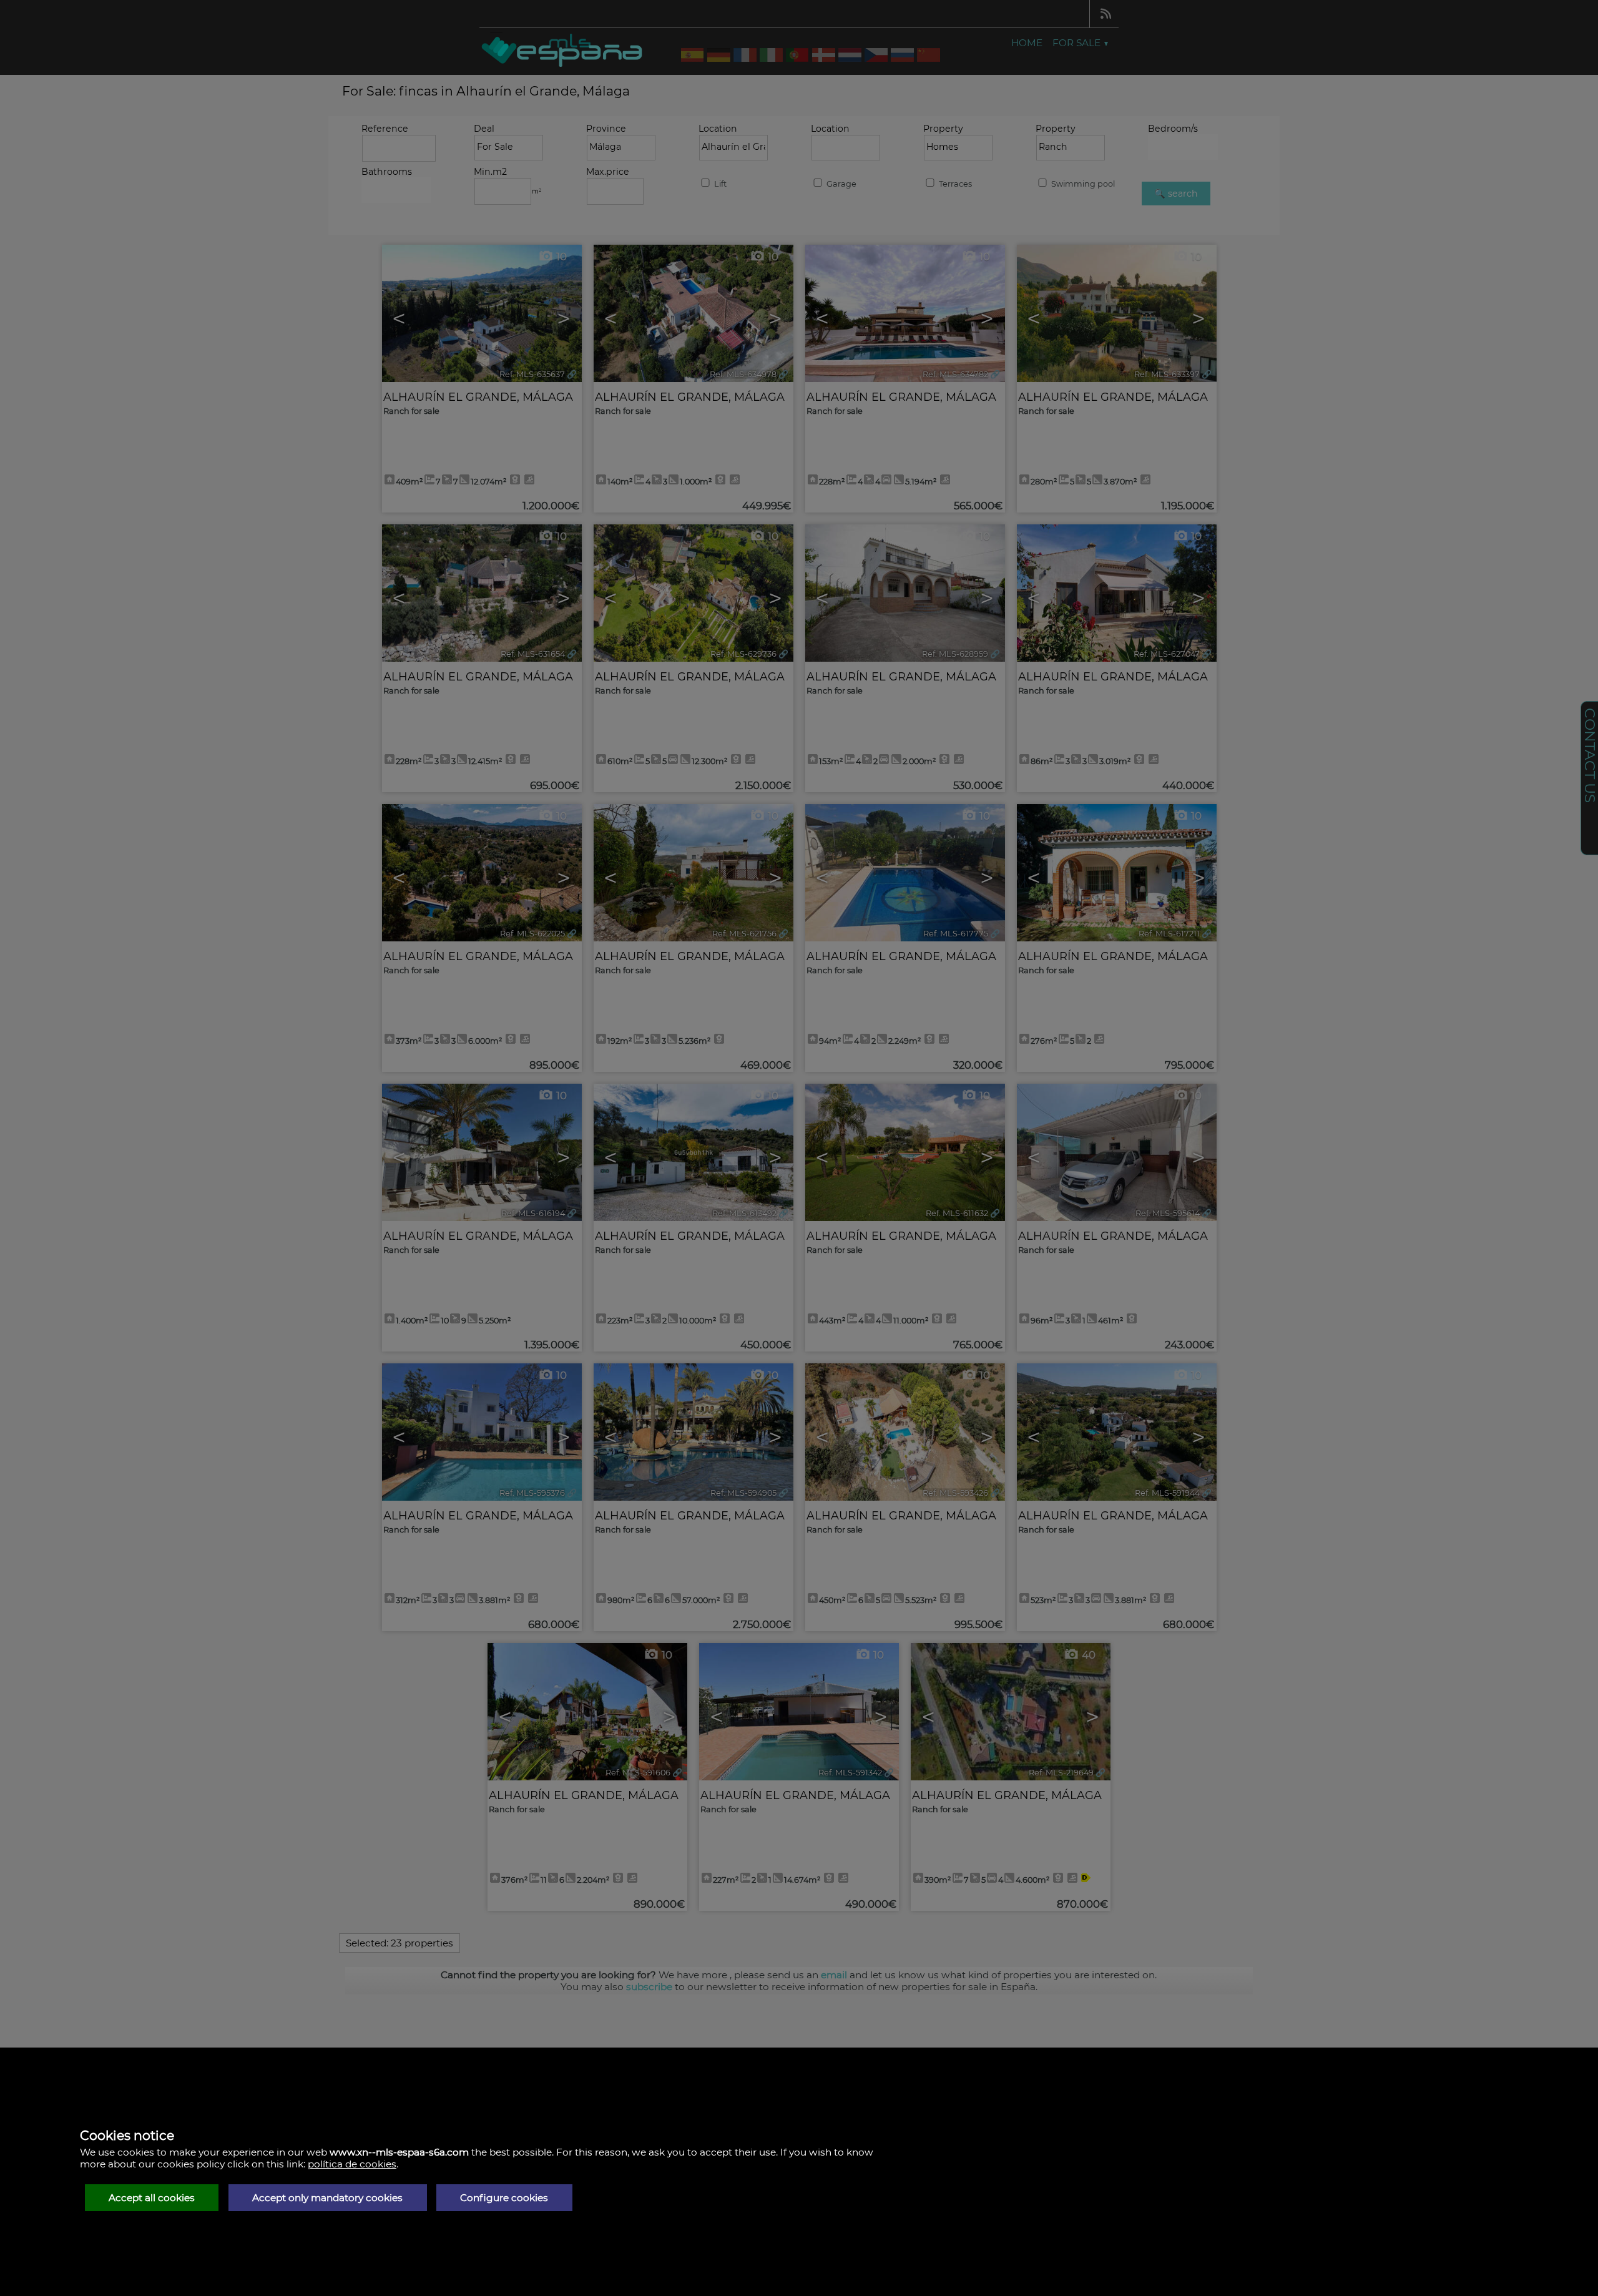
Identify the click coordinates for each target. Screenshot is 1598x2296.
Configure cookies (504, 2198)
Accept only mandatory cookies (327, 2198)
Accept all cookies (152, 2198)
